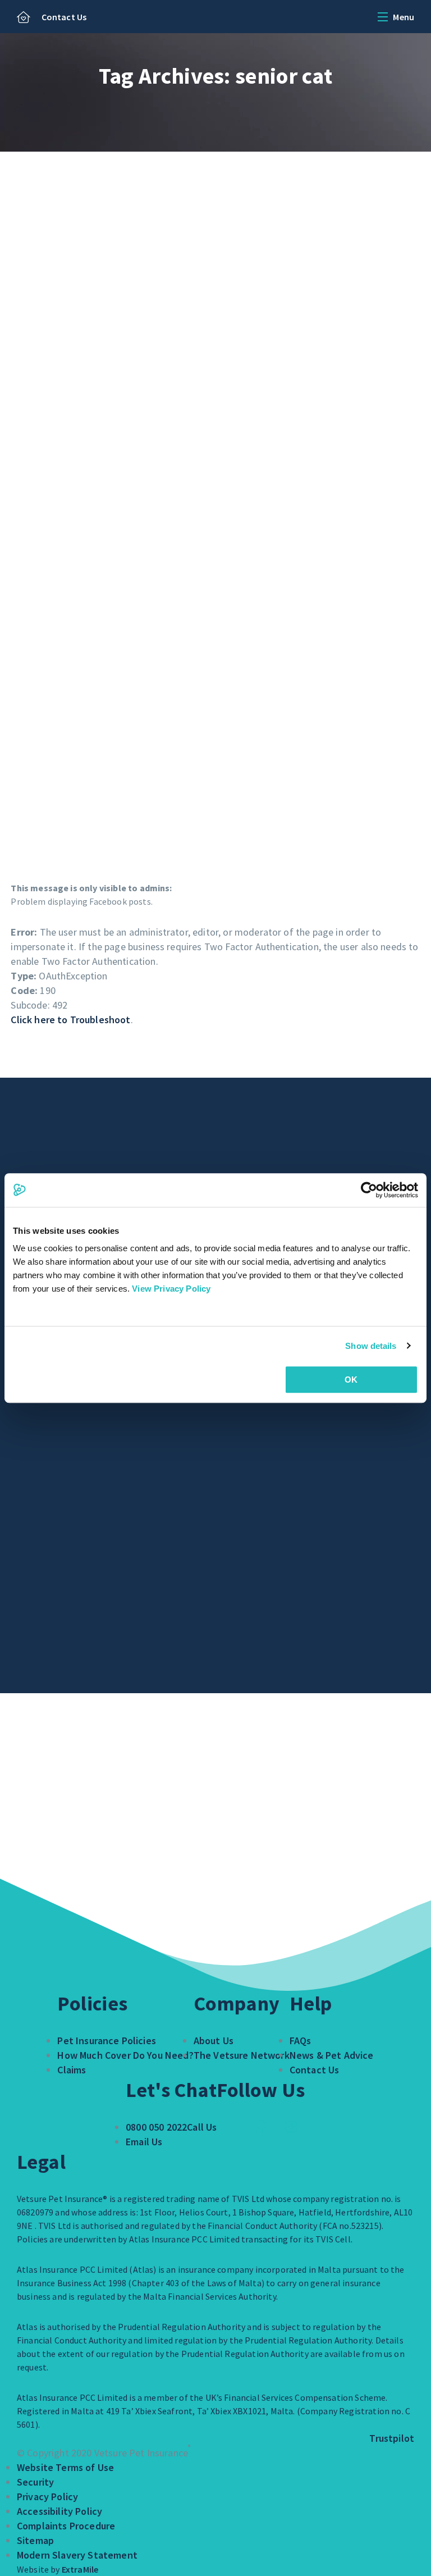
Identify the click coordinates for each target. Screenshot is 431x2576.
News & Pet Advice (332, 2055)
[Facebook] (262, 2127)
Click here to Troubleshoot (70, 1020)
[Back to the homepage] (24, 18)
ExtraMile (80, 2569)
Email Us (144, 2142)
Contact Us (64, 17)
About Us (214, 2041)
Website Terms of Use (65, 2467)
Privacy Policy (47, 2497)
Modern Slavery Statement (77, 2555)
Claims (72, 2070)
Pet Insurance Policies (107, 2041)
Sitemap (35, 2540)
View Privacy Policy (171, 1289)
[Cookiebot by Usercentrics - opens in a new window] (369, 1190)
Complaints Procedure (66, 2526)
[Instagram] (291, 2127)
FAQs (301, 2041)
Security (35, 2482)
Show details (371, 1346)
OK (351, 1380)
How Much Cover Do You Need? (125, 2055)
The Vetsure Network (242, 2055)
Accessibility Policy (59, 2511)
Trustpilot (392, 2438)
